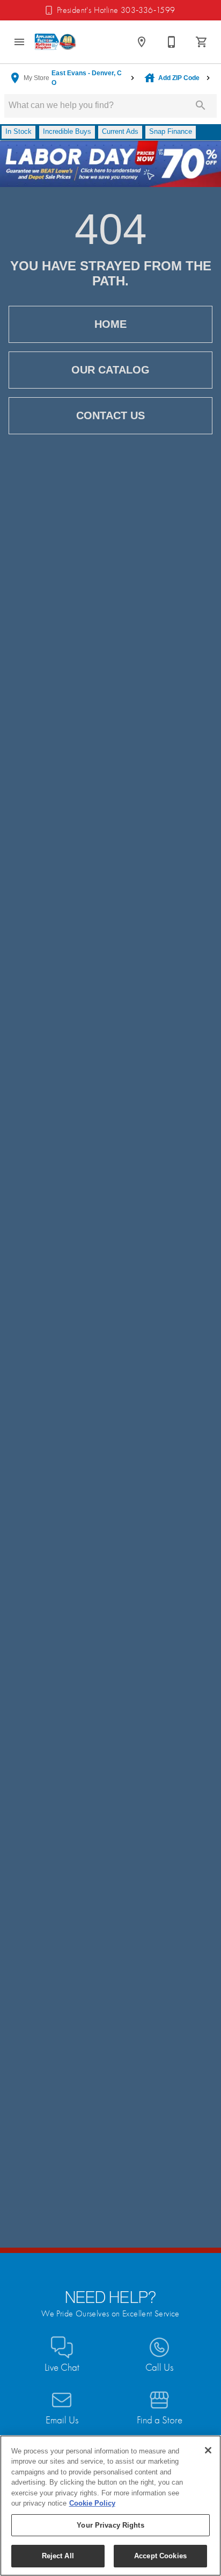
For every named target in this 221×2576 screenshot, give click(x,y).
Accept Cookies (160, 2556)
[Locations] (142, 42)
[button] (19, 42)
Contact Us (110, 415)
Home (110, 324)
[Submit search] (201, 105)
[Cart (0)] (202, 42)
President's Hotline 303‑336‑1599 (116, 10)
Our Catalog (110, 370)
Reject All (58, 2556)
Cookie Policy (92, 2503)
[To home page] (56, 42)
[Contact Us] (172, 42)
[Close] (208, 2450)
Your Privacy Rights (110, 2525)
